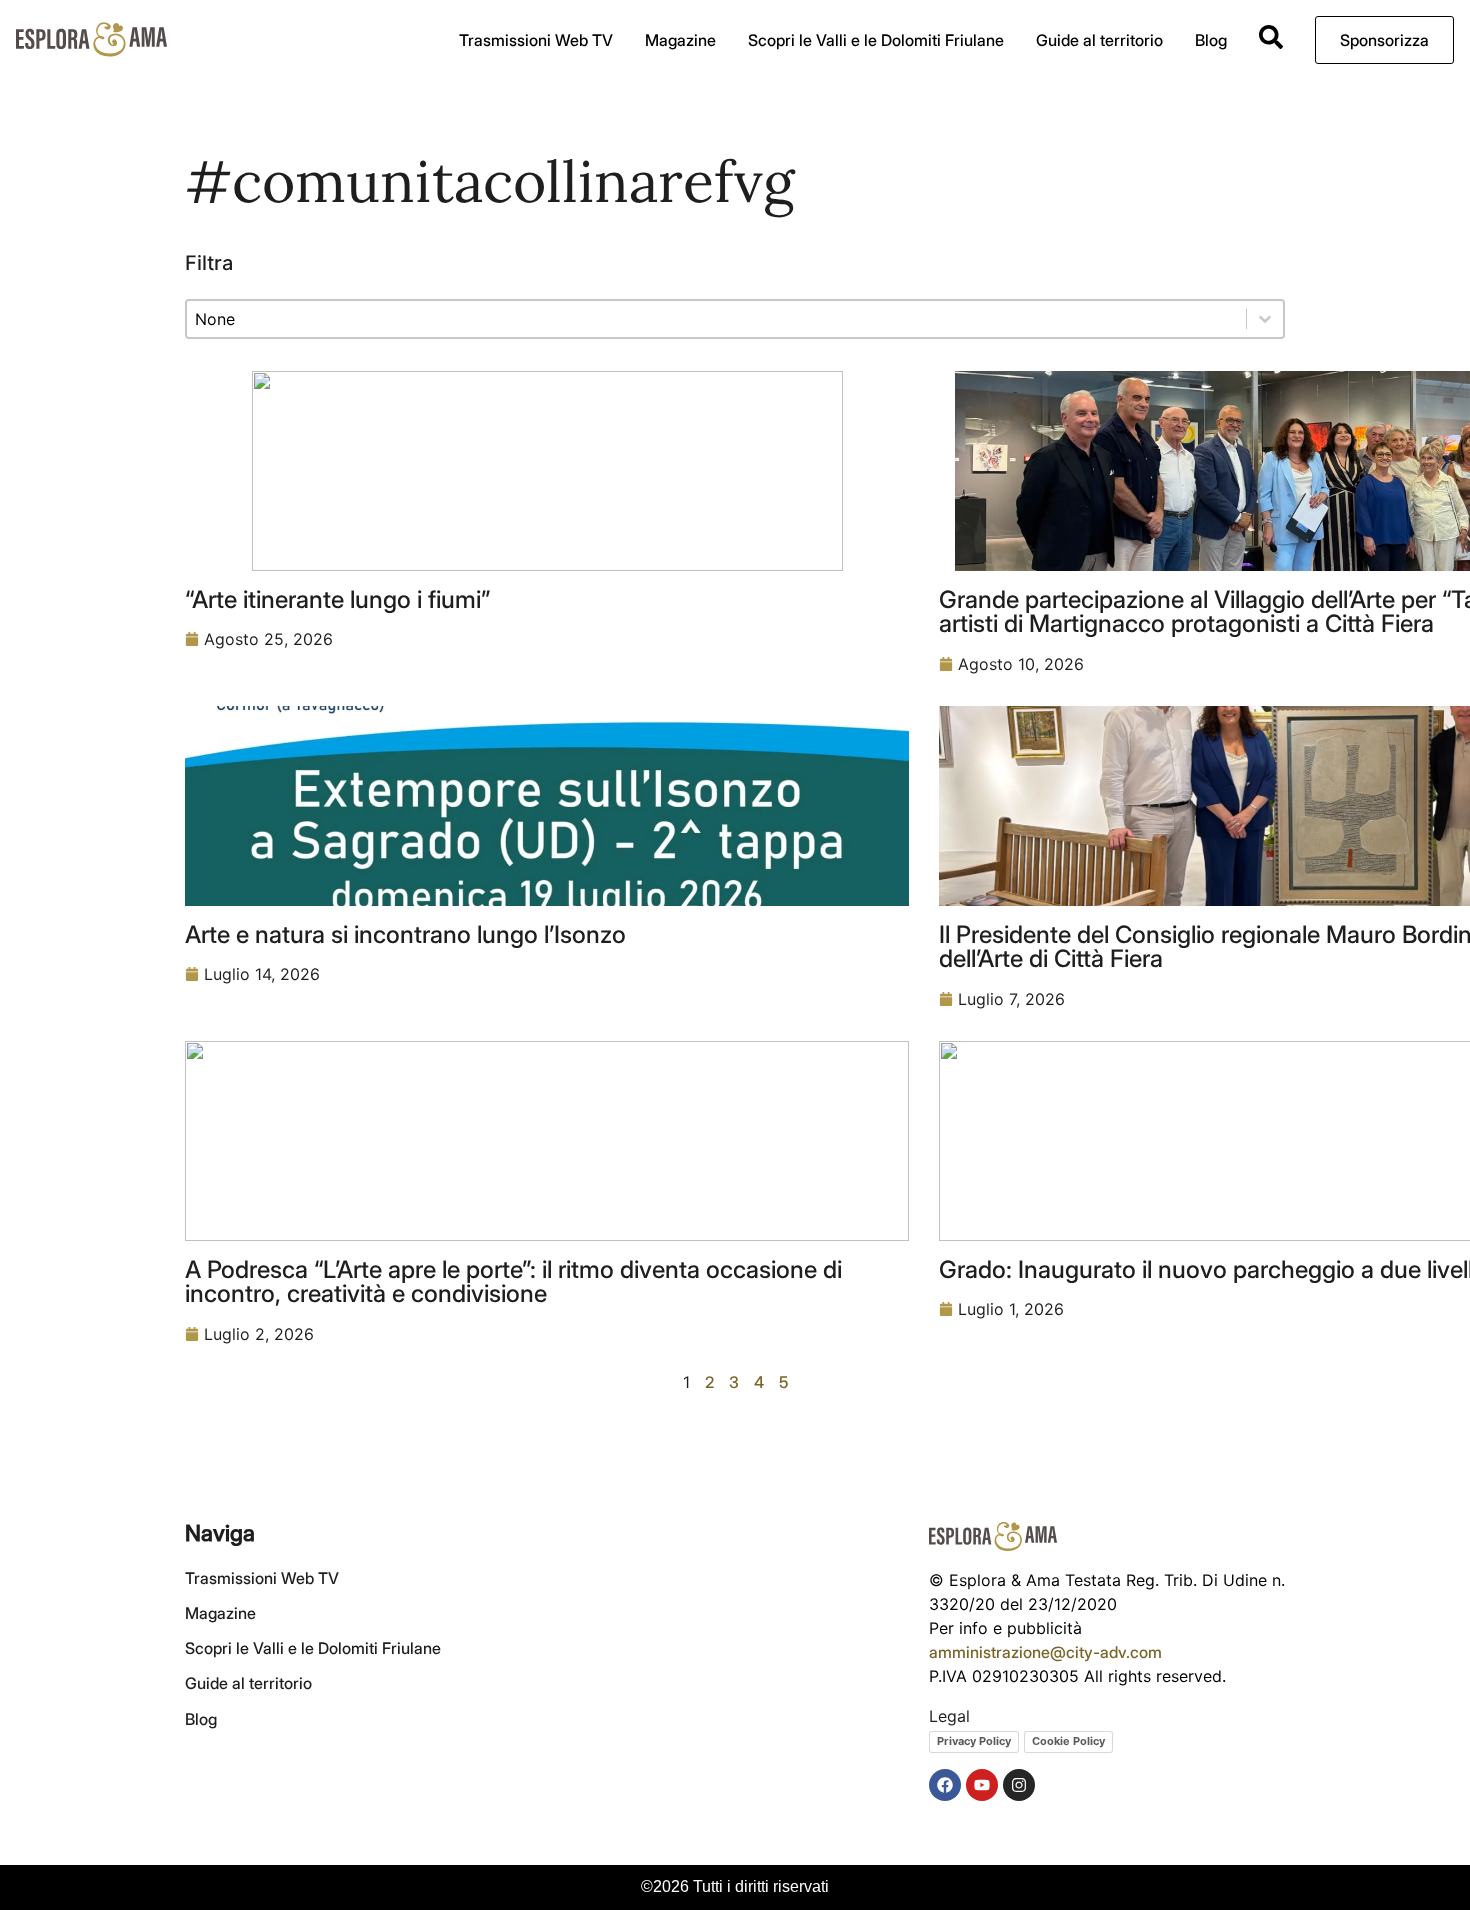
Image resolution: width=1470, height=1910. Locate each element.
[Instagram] (1019, 1785)
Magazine (680, 40)
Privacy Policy (974, 1741)
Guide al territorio (1099, 40)
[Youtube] (982, 1785)
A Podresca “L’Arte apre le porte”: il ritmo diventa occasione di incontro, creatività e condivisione (513, 1281)
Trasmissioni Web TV (536, 40)
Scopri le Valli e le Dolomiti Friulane (876, 40)
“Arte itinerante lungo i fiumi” (337, 599)
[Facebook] (945, 1785)
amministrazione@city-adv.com (1045, 1652)
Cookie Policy (1068, 1741)
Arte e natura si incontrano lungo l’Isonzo (405, 934)
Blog (1211, 40)
